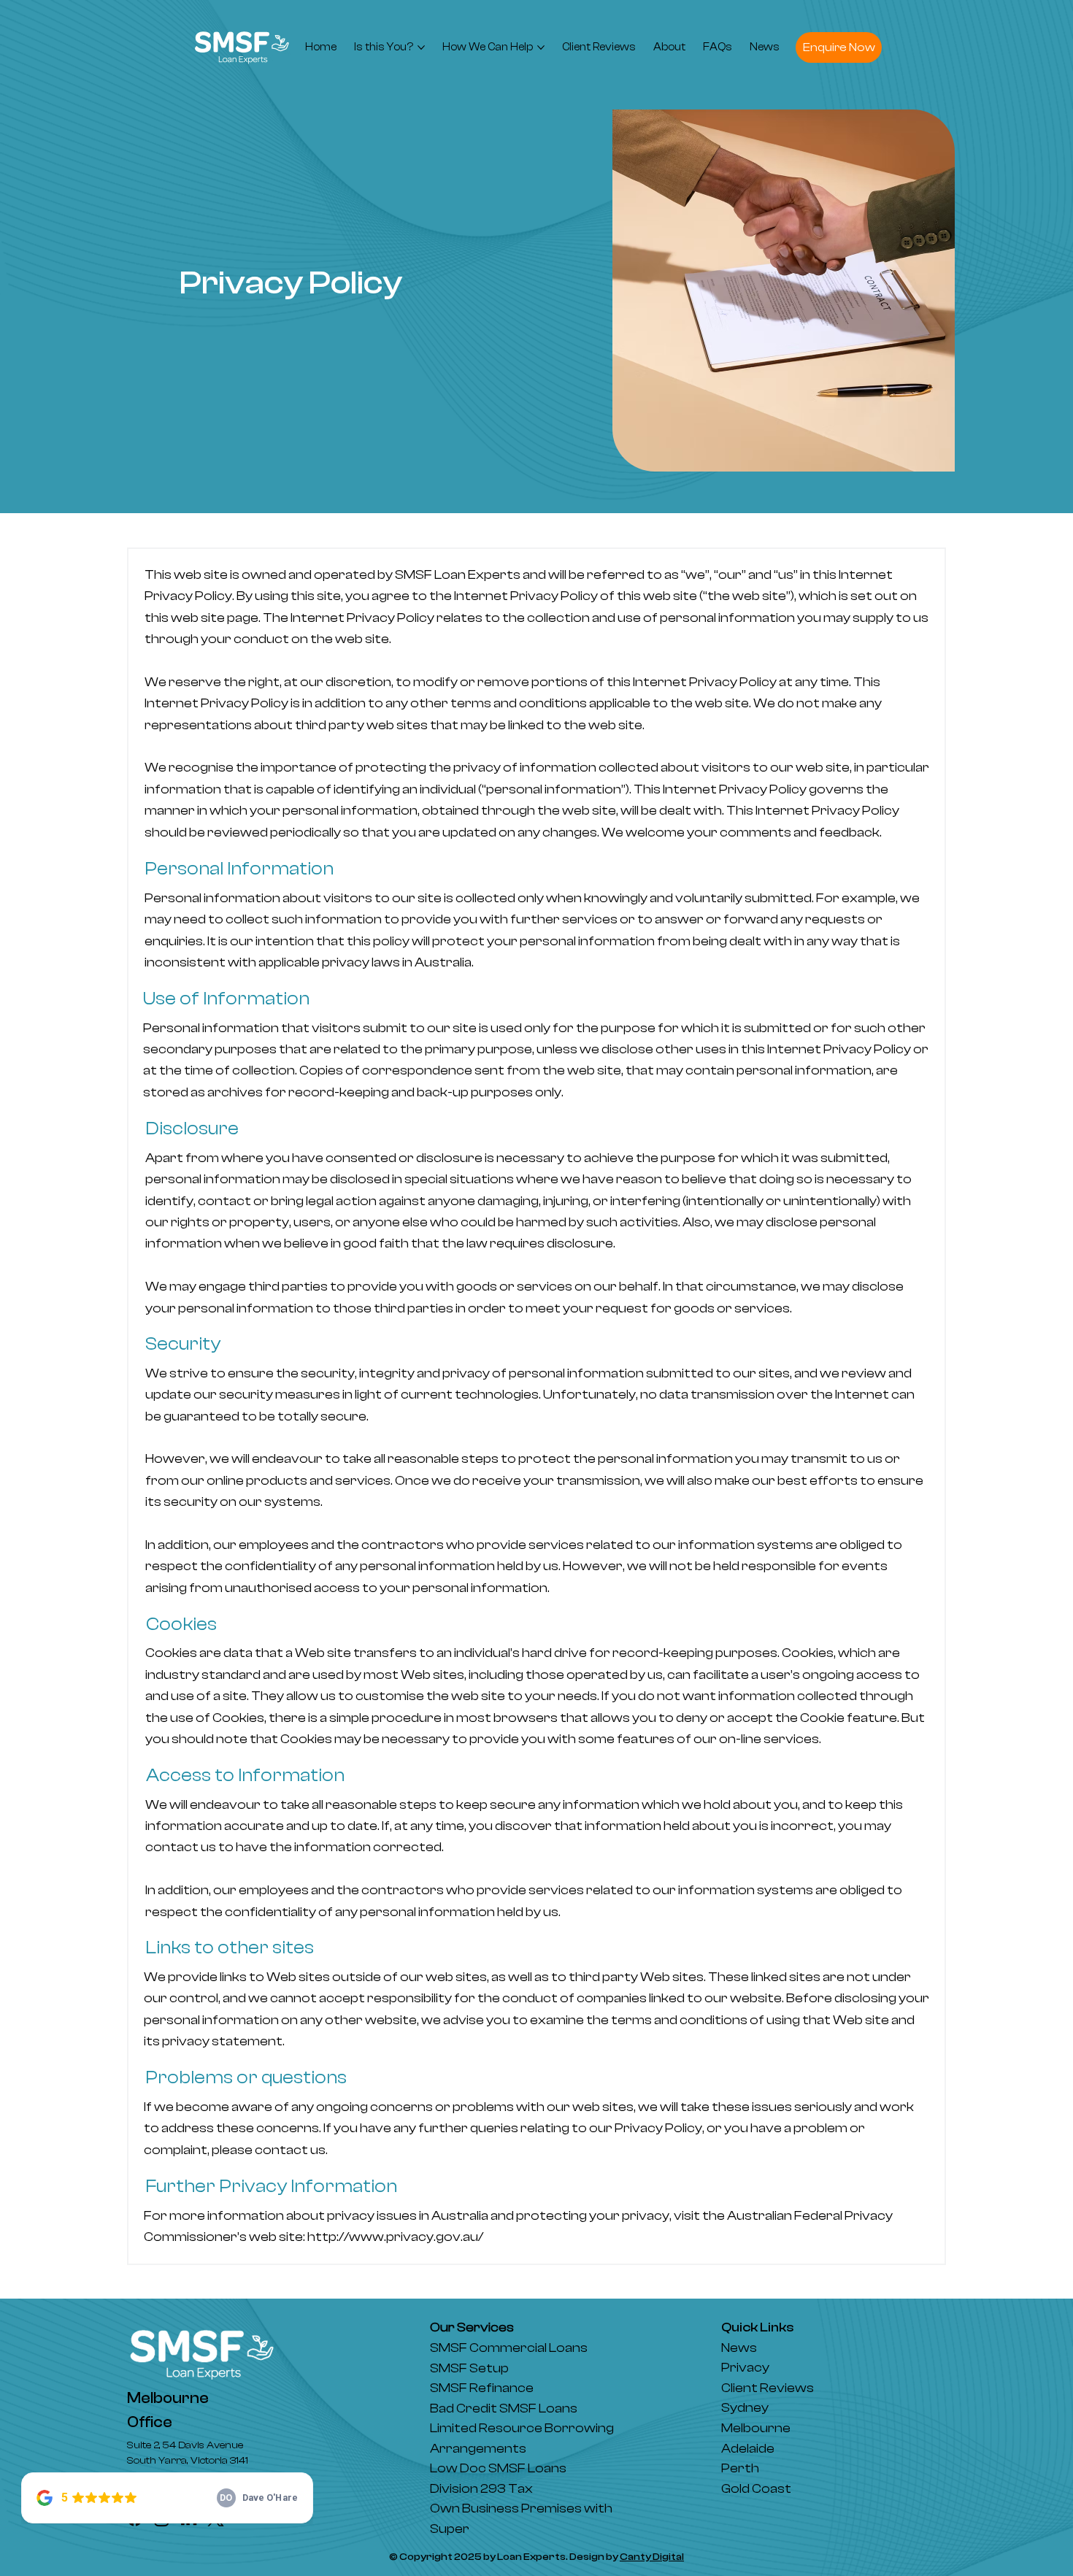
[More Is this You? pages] (421, 47)
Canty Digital (652, 2557)
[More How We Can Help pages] (541, 47)
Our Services (472, 2327)
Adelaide (748, 2449)
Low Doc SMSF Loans (499, 2468)
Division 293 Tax (481, 2489)
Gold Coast (756, 2489)
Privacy (745, 2368)
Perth (740, 2468)
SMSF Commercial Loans (509, 2348)
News (739, 2348)
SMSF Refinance (482, 2388)
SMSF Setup (470, 2368)
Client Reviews (768, 2388)
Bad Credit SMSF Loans (504, 2408)
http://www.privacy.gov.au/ (395, 2237)
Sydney (745, 2408)
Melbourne (756, 2428)
